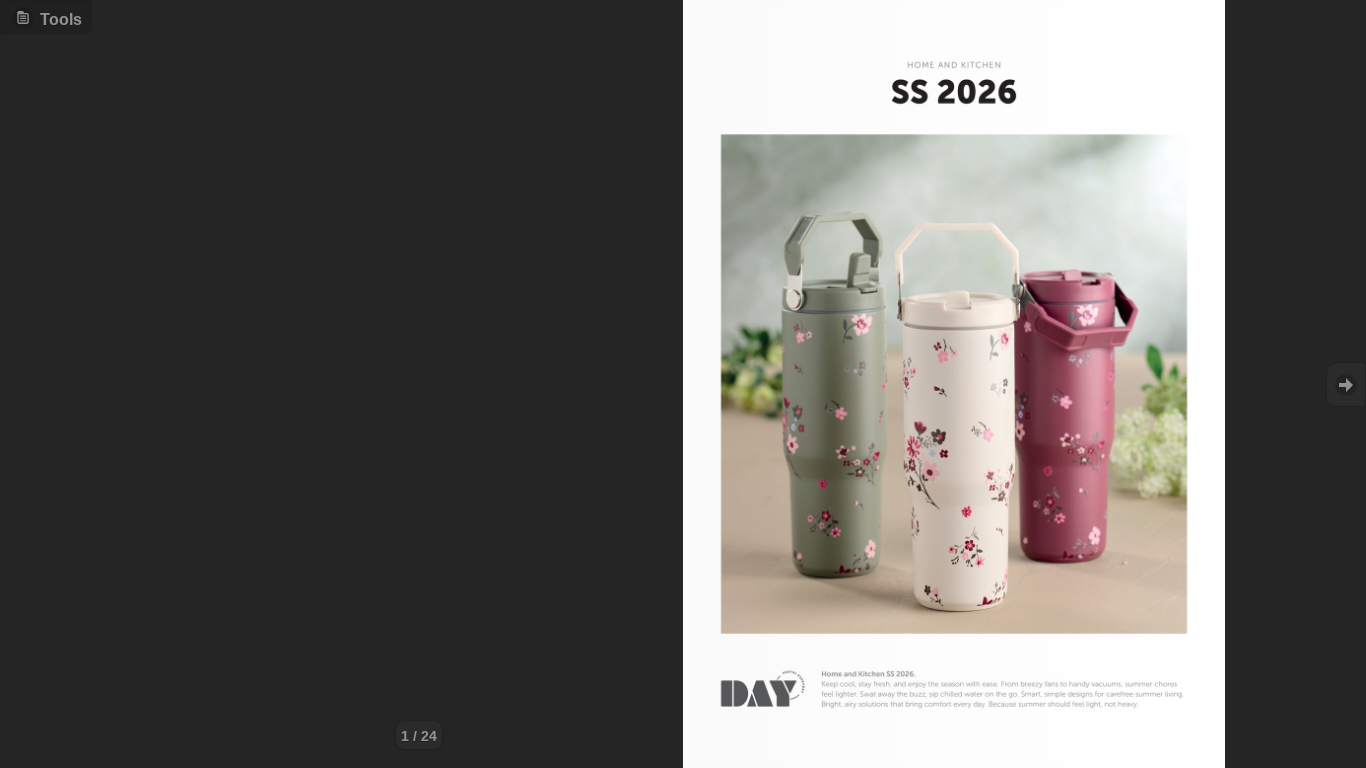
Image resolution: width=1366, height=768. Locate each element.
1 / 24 (419, 736)
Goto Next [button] (1346, 384)
